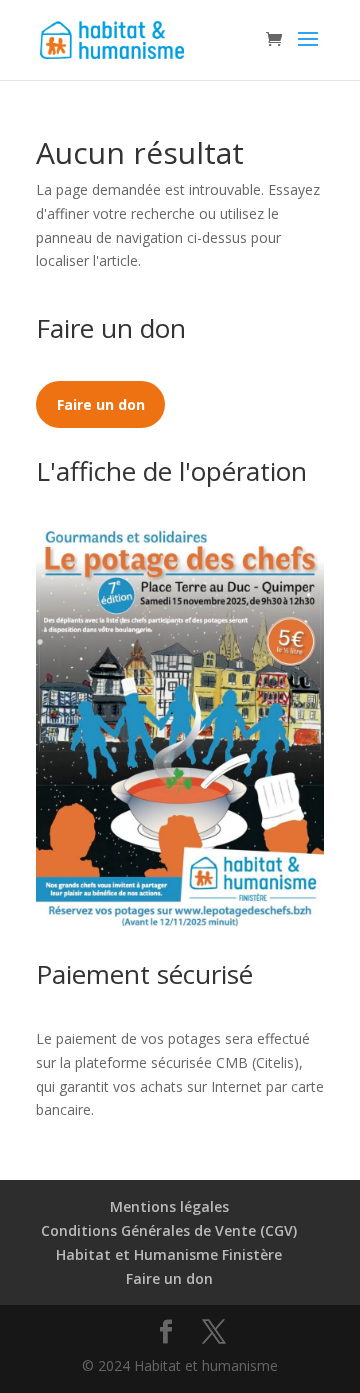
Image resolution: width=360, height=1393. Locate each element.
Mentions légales (169, 1206)
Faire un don (169, 1278)
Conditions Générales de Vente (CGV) (169, 1230)
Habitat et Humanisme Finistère (169, 1254)
